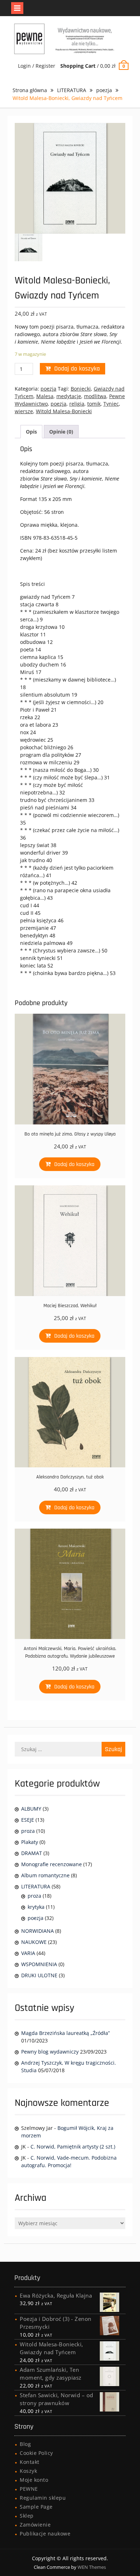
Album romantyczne (45, 1875)
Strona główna (30, 90)
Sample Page (36, 2507)
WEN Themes (92, 2567)
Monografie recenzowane (52, 1864)
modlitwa (95, 396)
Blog (25, 2444)
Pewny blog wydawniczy (50, 2052)
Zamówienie (35, 2525)
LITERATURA (72, 90)
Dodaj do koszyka (77, 369)
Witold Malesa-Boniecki (64, 411)
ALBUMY (31, 1809)
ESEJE (28, 1820)
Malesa (45, 396)
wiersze (24, 411)
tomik (94, 404)
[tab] (31, 432)
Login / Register (37, 66)
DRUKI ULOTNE (39, 1975)
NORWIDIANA (38, 1931)
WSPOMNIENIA (39, 1964)
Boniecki (81, 389)
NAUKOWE (34, 1942)
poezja (104, 90)
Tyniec (111, 404)
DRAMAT (32, 1853)
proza (28, 1831)
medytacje (69, 396)
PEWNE (29, 2489)
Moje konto (34, 2480)
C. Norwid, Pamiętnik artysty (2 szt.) (73, 2147)
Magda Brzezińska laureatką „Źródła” (66, 2033)
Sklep (27, 2516)
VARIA (28, 1953)
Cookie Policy (36, 2453)
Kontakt (30, 2462)
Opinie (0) (61, 432)
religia (77, 404)
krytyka (36, 1907)
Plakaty (30, 1842)
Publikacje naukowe (45, 2534)
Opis (31, 432)
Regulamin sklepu (43, 2498)
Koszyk (28, 2471)
